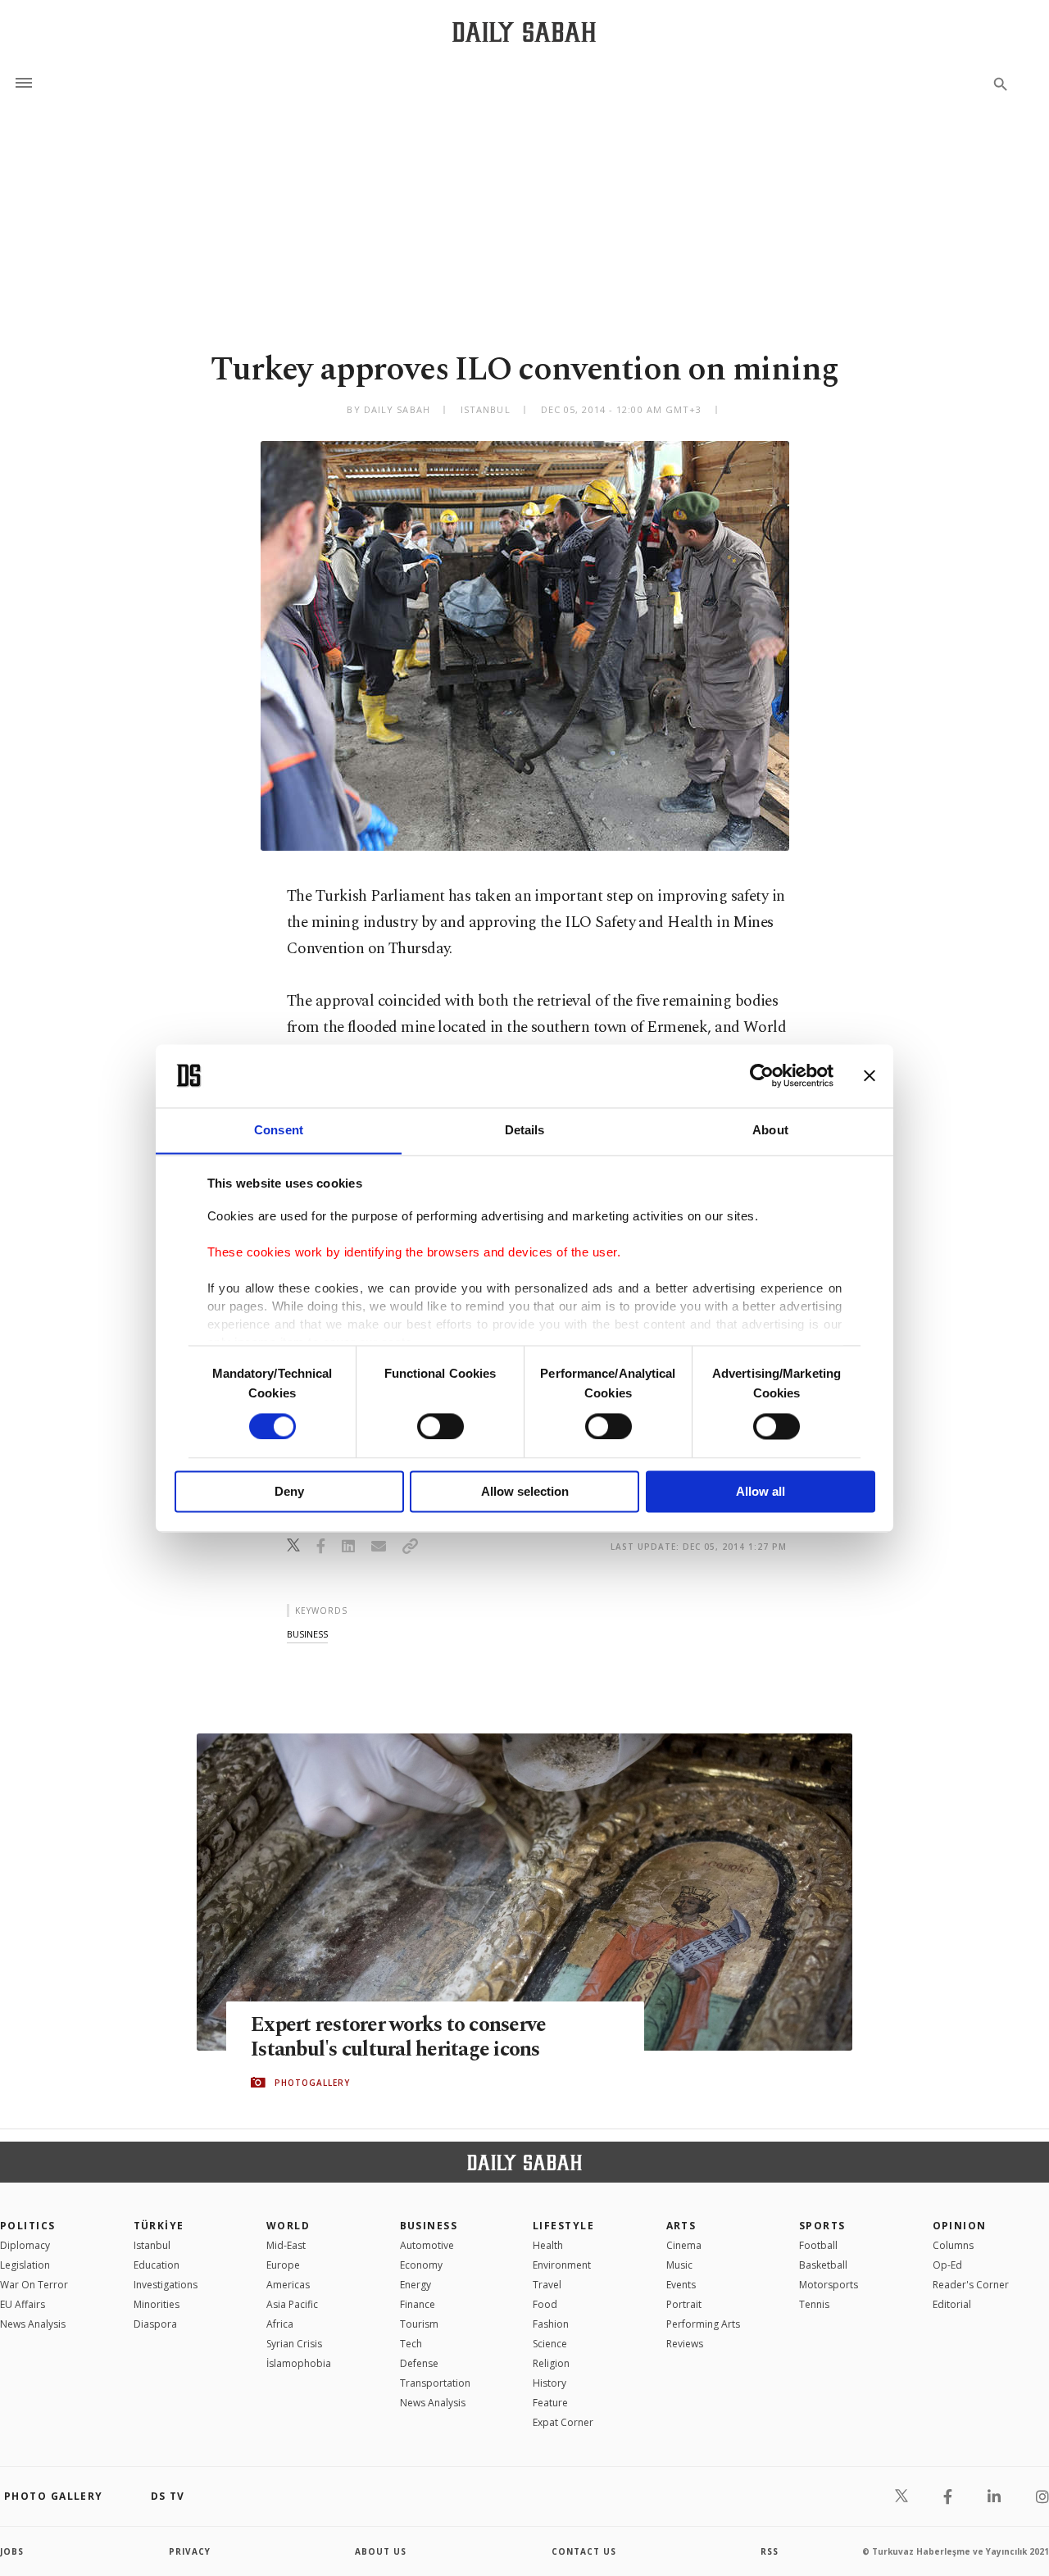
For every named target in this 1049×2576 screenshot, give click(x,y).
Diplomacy (25, 2245)
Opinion (960, 2226)
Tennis (814, 2304)
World (288, 2226)
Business (429, 2226)
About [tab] (770, 1130)
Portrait (684, 2304)
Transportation (435, 2383)
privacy (190, 2551)
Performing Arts (703, 2324)
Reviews (685, 2344)
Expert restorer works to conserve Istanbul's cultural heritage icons (398, 2038)
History (549, 2383)
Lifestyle (563, 2226)
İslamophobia (299, 2363)
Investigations (166, 2285)
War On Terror (34, 2285)
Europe (283, 2265)
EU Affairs (23, 2304)
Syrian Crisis (294, 2344)
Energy (416, 2285)
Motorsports (829, 2285)
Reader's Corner (971, 2285)
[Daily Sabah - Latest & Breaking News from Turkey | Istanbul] (524, 32)
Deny (289, 1492)
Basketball (823, 2265)
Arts (681, 2226)
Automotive (427, 2245)
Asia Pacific (292, 2304)
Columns (953, 2245)
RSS (770, 2551)
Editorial (952, 2304)
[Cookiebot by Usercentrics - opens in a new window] (762, 1075)
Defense (419, 2363)
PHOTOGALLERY (312, 2083)
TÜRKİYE (159, 2226)
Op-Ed (947, 2265)
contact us (584, 2551)
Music (679, 2265)
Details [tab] (525, 1130)
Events (681, 2285)
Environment (562, 2265)
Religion (551, 2363)
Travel (547, 2285)
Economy (421, 2265)
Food (545, 2304)
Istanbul (152, 2245)
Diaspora (155, 2324)
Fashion (551, 2324)
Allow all (761, 1492)
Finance (418, 2304)
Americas (288, 2285)
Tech (411, 2344)
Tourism (419, 2324)
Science (550, 2344)
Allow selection (525, 1492)
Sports (822, 2226)
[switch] (440, 1426)
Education (157, 2265)
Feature (550, 2403)
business (307, 1634)
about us (381, 2551)
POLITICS (28, 2226)
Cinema (684, 2245)
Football (818, 2245)
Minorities (157, 2304)
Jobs (12, 2551)
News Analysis (33, 2324)
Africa (280, 2324)
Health (548, 2245)
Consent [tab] (279, 1130)
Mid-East (286, 2245)
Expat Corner (563, 2422)
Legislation (25, 2265)
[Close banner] (870, 1075)
